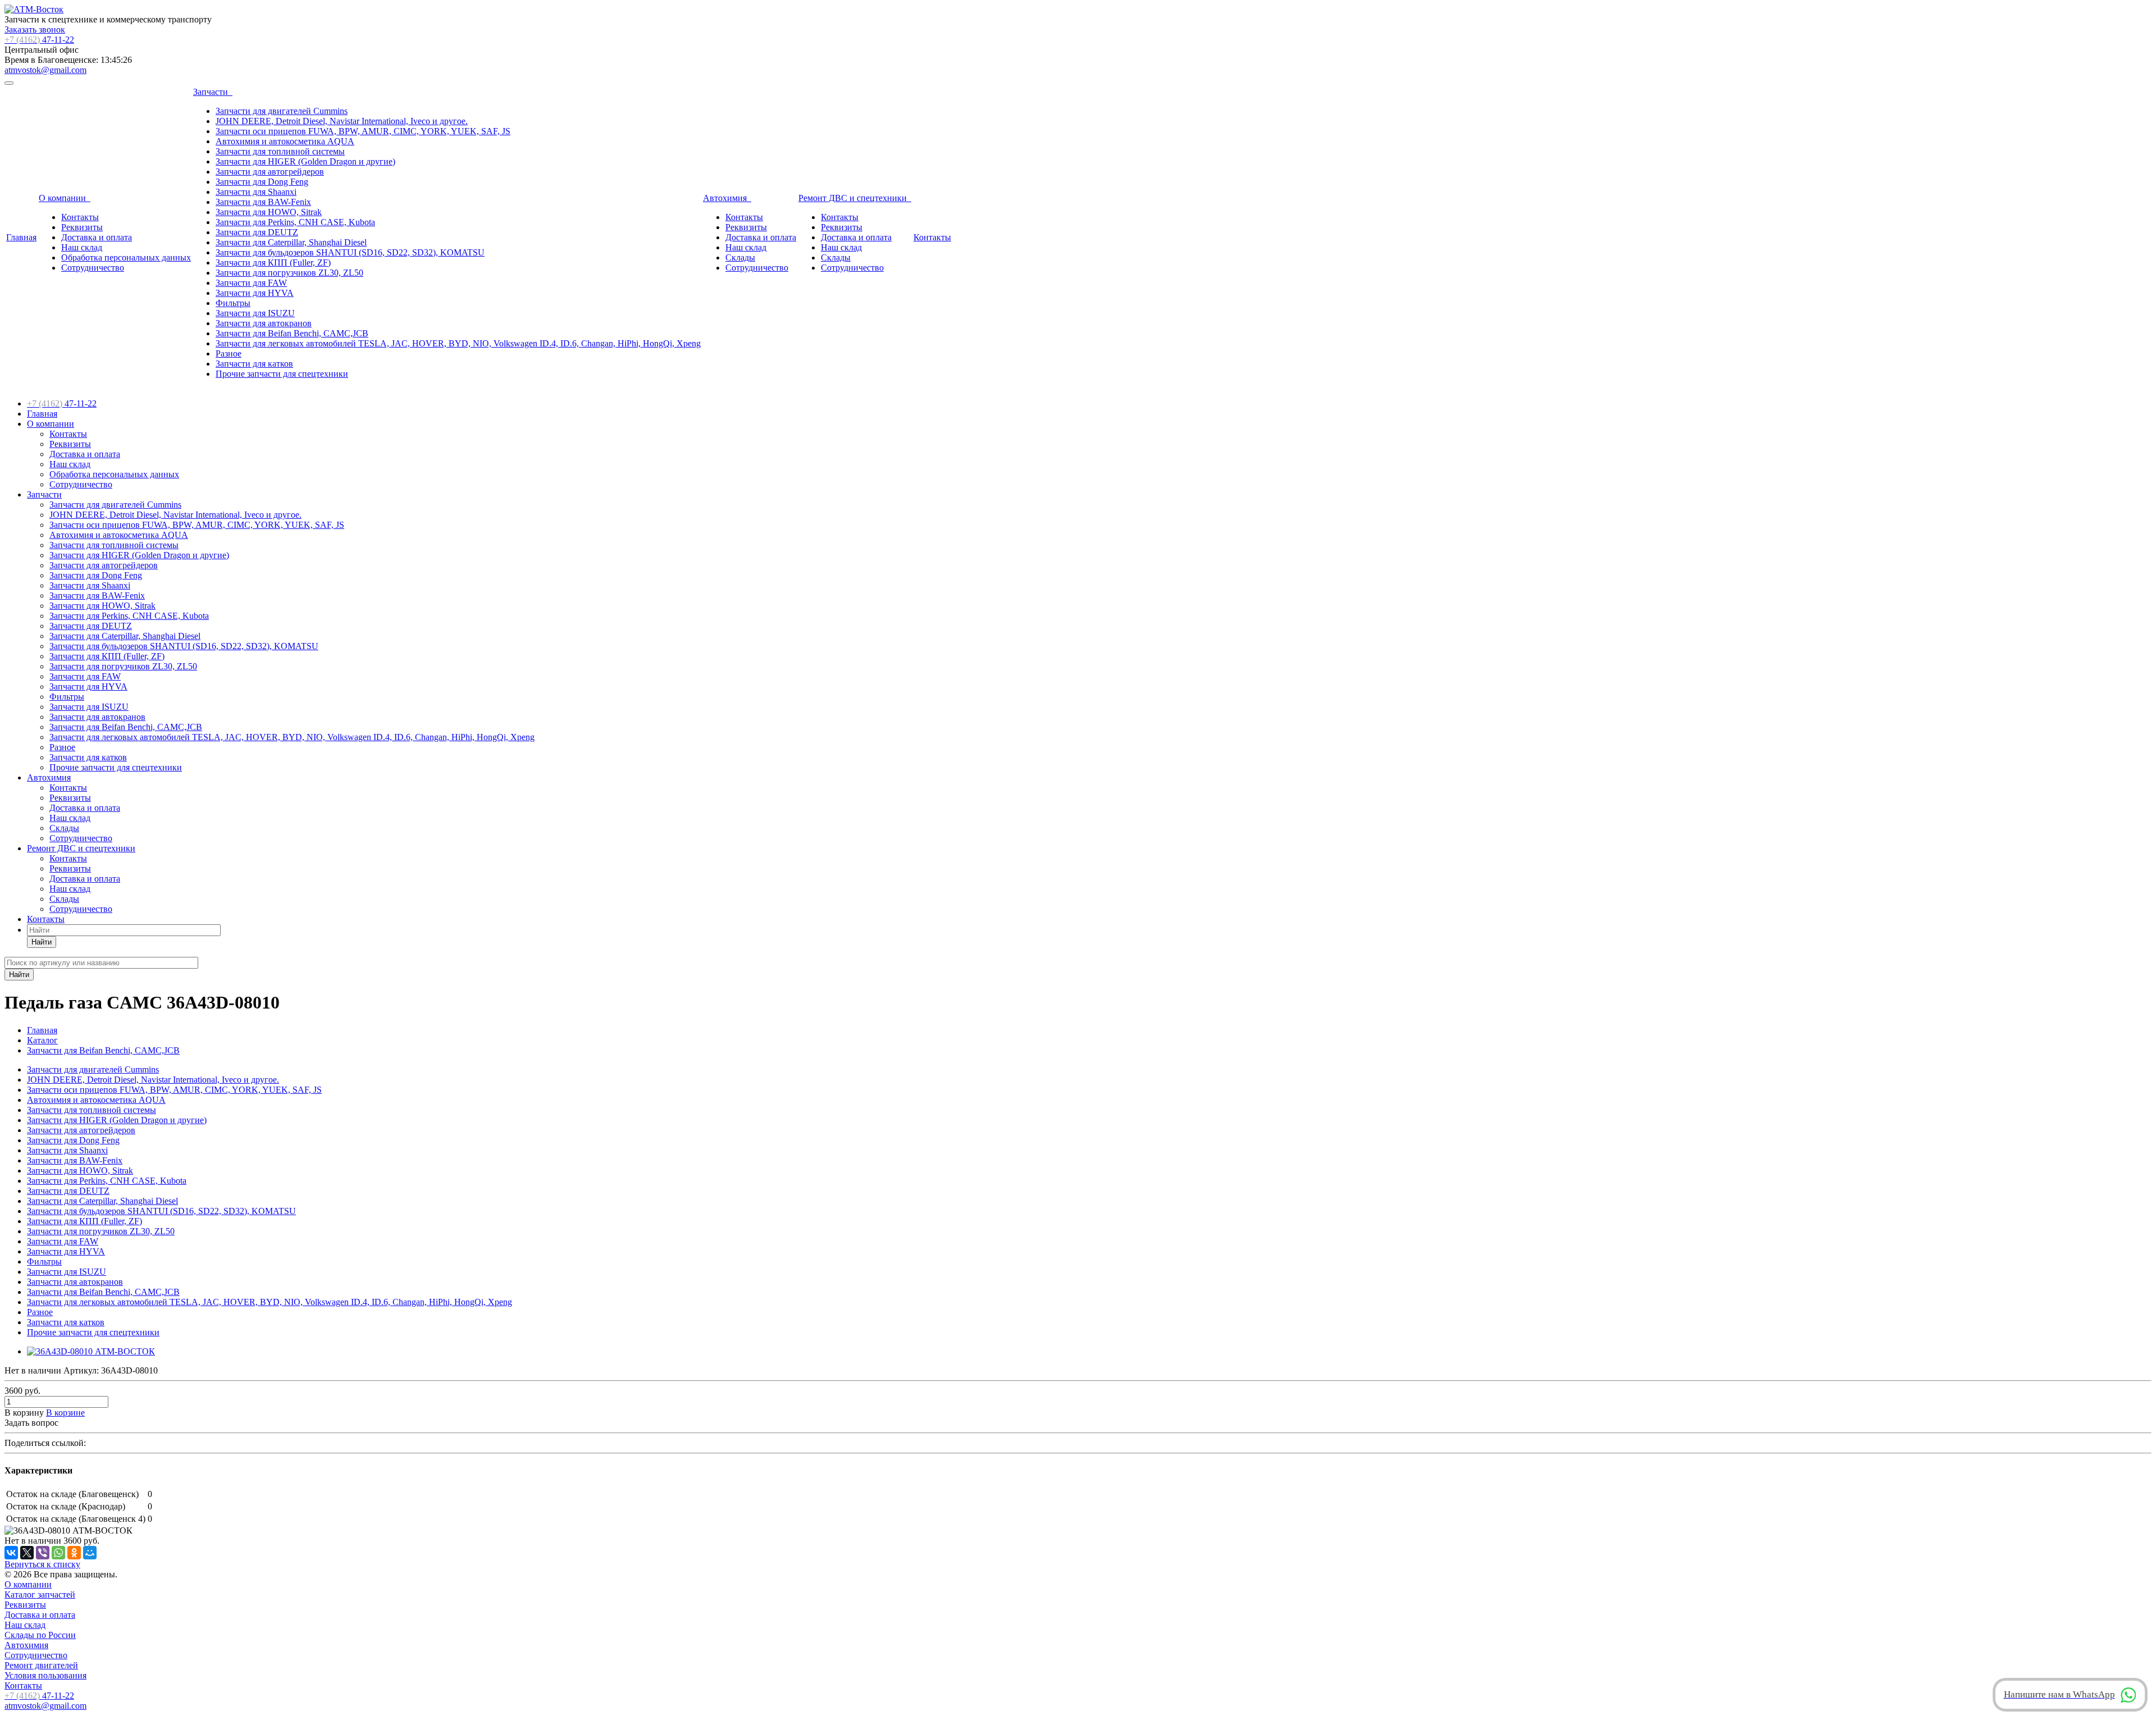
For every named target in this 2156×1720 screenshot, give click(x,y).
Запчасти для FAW (251, 283)
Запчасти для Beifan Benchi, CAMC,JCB (292, 333)
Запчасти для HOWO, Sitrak (269, 212)
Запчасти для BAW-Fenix (263, 202)
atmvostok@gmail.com (45, 70)
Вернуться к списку (42, 1564)
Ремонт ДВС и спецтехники (855, 198)
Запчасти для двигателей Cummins (282, 111)
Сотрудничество (93, 268)
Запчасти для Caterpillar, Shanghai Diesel (291, 242)
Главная (21, 237)
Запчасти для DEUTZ (257, 232)
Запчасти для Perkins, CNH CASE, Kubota (295, 222)
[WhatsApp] (58, 1553)
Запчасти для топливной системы (280, 151)
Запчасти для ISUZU (255, 313)
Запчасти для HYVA (255, 293)
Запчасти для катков (254, 364)
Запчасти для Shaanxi (256, 192)
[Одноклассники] (74, 1553)
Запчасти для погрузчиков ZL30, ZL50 (289, 273)
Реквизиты (82, 227)
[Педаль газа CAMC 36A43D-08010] (91, 1351)
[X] (27, 1553)
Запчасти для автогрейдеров (270, 172)
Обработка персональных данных (126, 257)
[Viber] (43, 1553)
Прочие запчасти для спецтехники (282, 374)
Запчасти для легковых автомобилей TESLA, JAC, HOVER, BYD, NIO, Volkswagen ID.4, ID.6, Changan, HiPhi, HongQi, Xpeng (458, 343)
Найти (42, 942)
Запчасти (213, 92)
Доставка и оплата (97, 237)
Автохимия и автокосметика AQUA (285, 141)
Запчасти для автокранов (264, 323)
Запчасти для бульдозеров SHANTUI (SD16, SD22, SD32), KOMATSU (350, 252)
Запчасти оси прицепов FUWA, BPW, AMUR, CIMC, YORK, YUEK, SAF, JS (363, 131)
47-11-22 (39, 40)
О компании (65, 198)
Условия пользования (45, 1675)
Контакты (80, 217)
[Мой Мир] (90, 1553)
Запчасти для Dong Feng (262, 182)
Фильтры (233, 303)
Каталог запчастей (40, 1594)
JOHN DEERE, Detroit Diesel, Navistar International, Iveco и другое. (342, 121)
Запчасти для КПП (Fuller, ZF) (273, 263)
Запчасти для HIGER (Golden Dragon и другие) (305, 161)
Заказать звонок (35, 29)
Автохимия (727, 198)
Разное (229, 353)
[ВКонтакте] (11, 1553)
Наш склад (82, 247)
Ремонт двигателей (41, 1665)
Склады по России (40, 1635)
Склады (740, 257)
